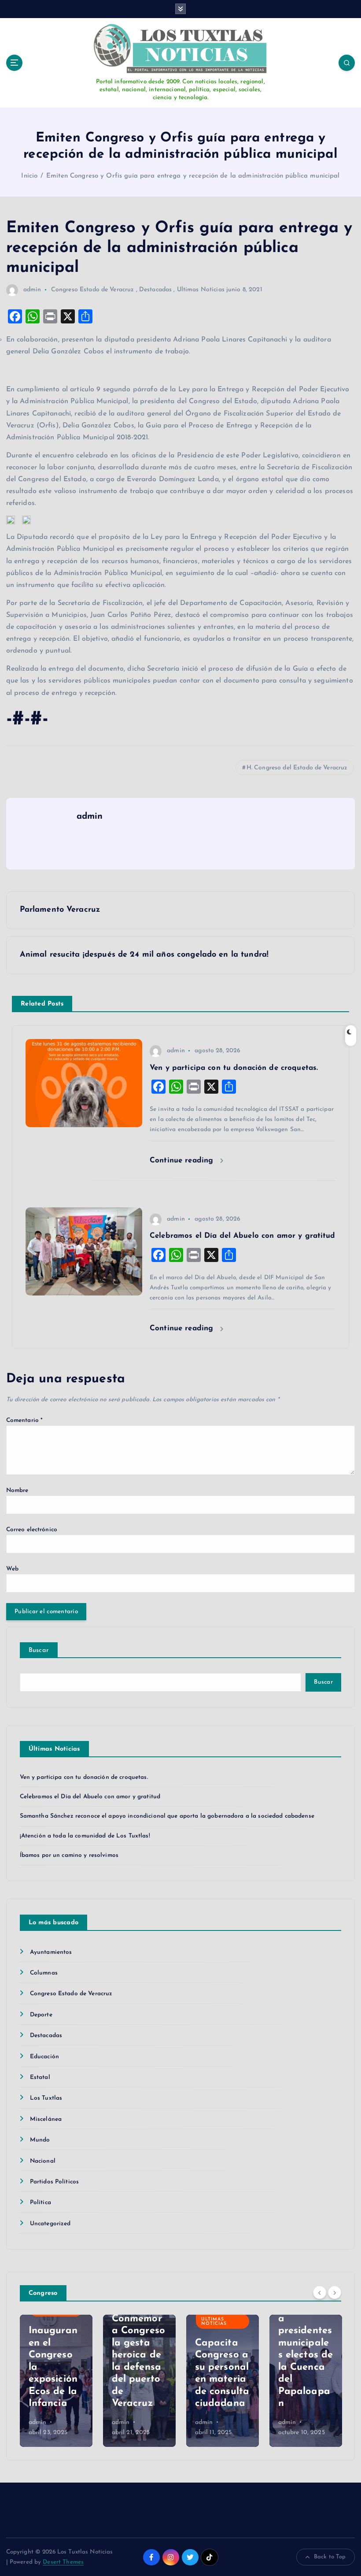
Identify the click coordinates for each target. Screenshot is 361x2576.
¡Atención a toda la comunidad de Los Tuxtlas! (85, 1836)
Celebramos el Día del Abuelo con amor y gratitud (90, 1797)
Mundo (40, 2140)
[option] (56, 2381)
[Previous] (320, 2293)
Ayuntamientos (51, 1952)
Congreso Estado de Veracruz (93, 290)
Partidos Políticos (54, 2182)
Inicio (29, 176)
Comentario (25, 1420)
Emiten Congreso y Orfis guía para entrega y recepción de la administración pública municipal (193, 176)
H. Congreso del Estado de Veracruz (297, 768)
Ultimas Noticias (201, 290)
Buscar (39, 1650)
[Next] (335, 2293)
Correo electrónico (32, 1530)
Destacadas (155, 290)
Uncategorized (50, 2224)
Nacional (43, 2161)
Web (12, 1569)
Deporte (41, 2015)
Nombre (17, 1490)
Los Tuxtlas (46, 2098)
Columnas (44, 1973)
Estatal (40, 2077)
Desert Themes (63, 2562)
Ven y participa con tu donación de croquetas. (84, 1777)
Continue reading (183, 1160)
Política (41, 2203)
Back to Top (330, 2557)
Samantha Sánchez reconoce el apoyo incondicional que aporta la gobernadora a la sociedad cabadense (167, 1816)
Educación (44, 2057)
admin (32, 290)
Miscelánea (46, 2119)
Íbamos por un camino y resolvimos (69, 1855)
